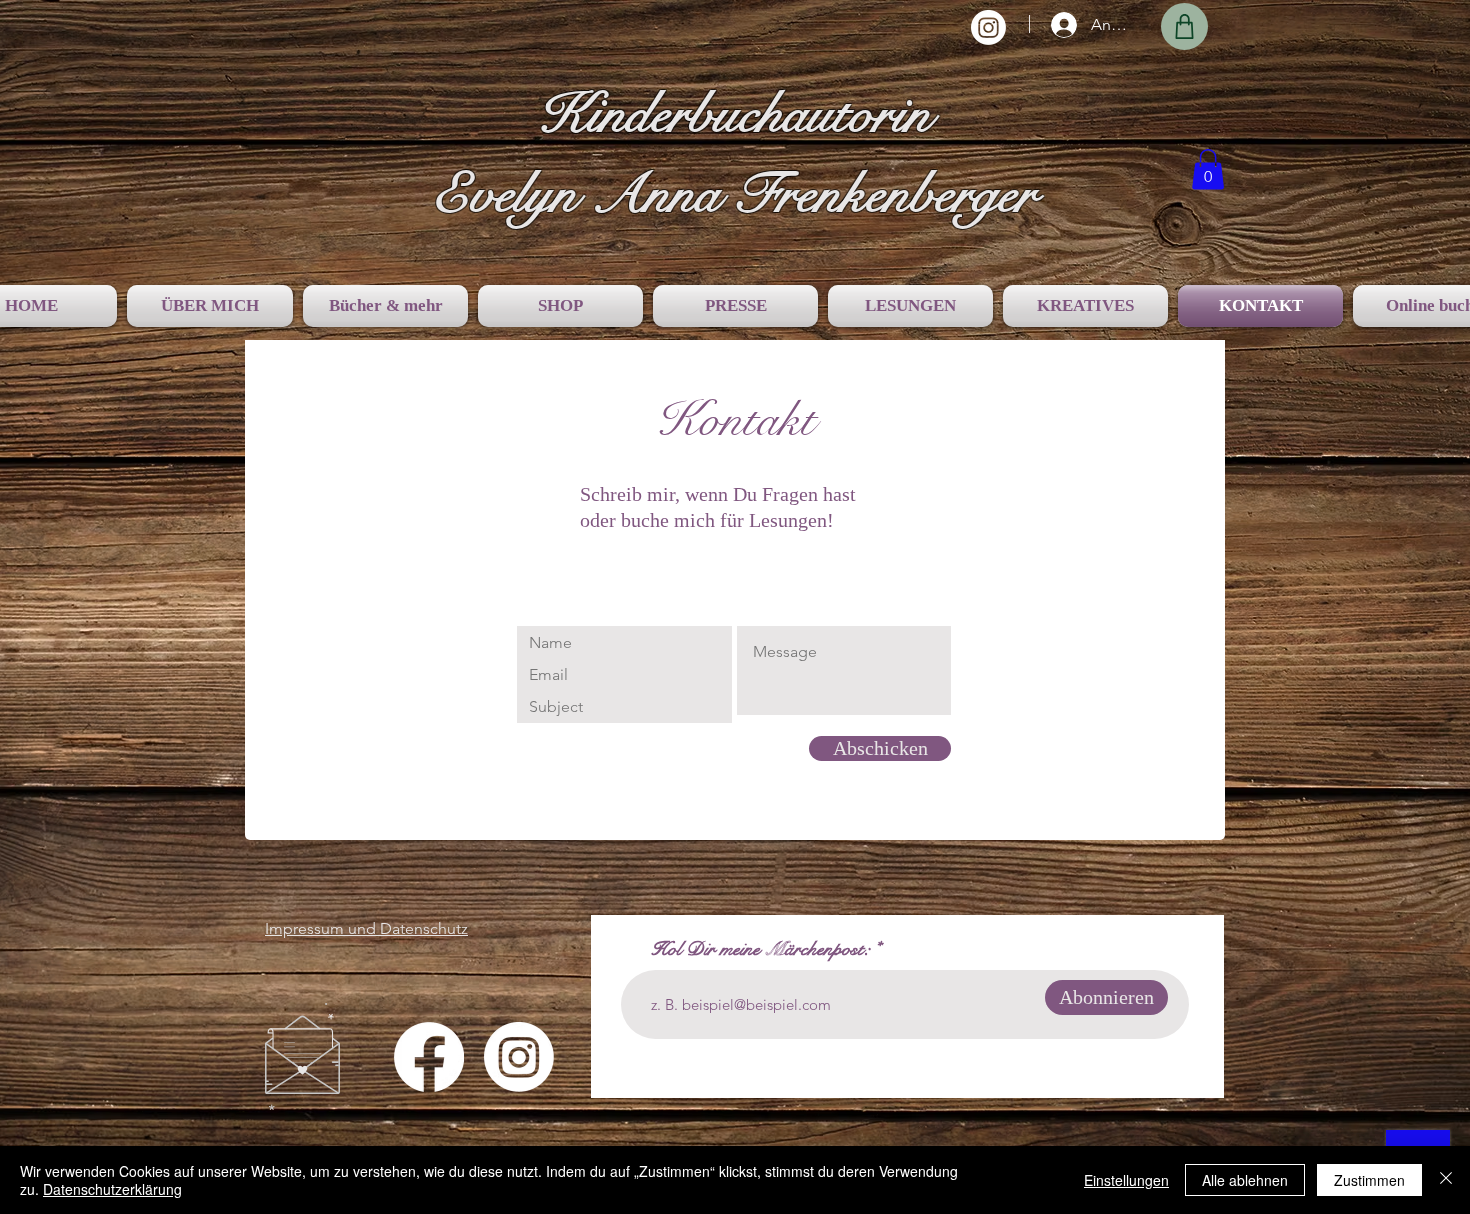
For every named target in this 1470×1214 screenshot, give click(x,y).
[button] (1208, 169)
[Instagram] (988, 27)
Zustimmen (1369, 1180)
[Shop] (1184, 26)
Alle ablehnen (1245, 1180)
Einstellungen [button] (1126, 1180)
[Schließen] (1446, 1180)
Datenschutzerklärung (112, 1189)
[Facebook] (429, 1057)
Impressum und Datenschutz (366, 928)
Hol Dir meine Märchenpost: (760, 950)
